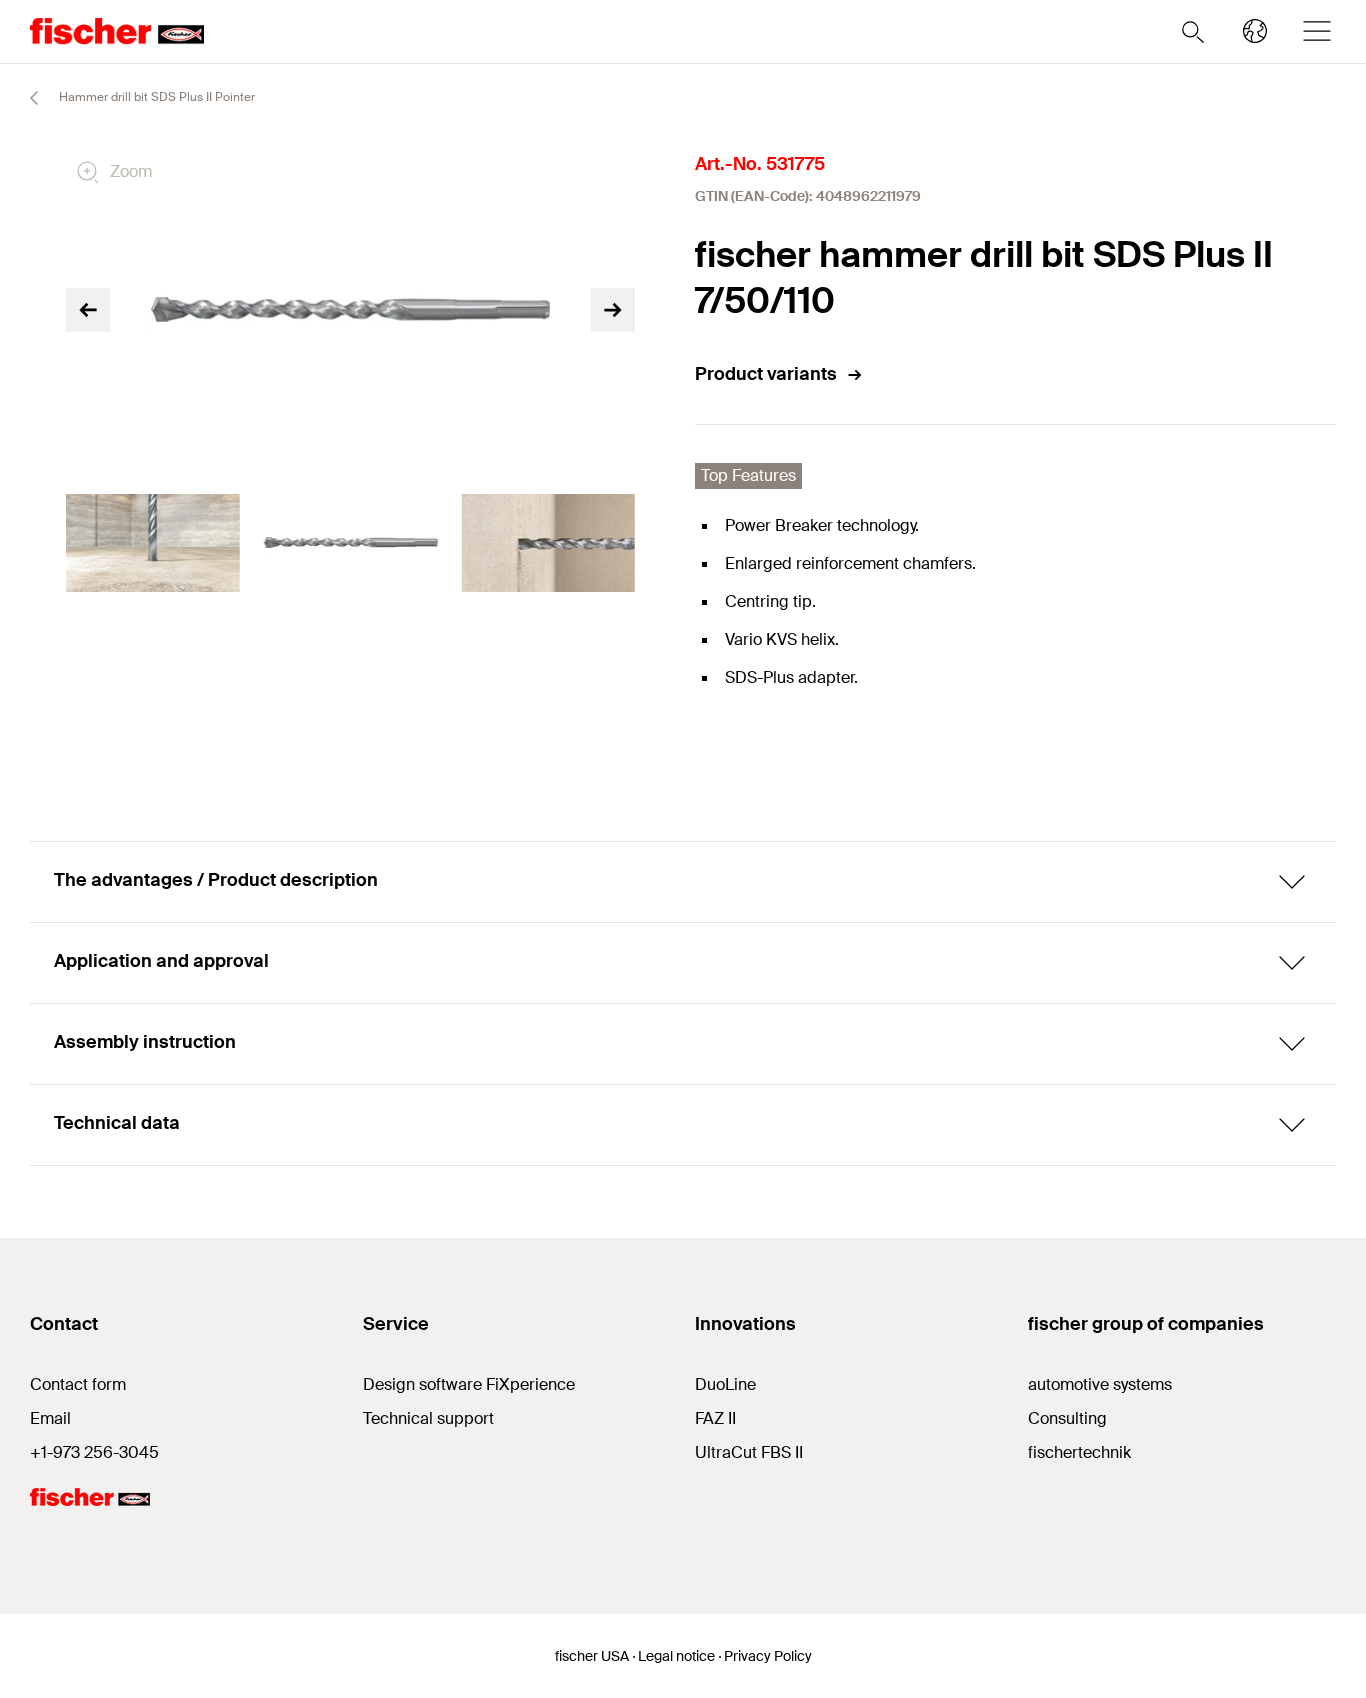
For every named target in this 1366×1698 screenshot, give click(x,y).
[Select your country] (1255, 31)
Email (50, 1418)
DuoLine (725, 1384)
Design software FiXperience (469, 1384)
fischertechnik (1079, 1452)
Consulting (1067, 1418)
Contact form (78, 1384)
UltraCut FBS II (749, 1452)
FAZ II (715, 1418)
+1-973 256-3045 (94, 1452)
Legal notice (676, 1656)
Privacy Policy (768, 1656)
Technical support (428, 1418)
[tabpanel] (153, 543)
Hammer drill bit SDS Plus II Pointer (155, 97)
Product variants (766, 374)
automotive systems (1100, 1384)
